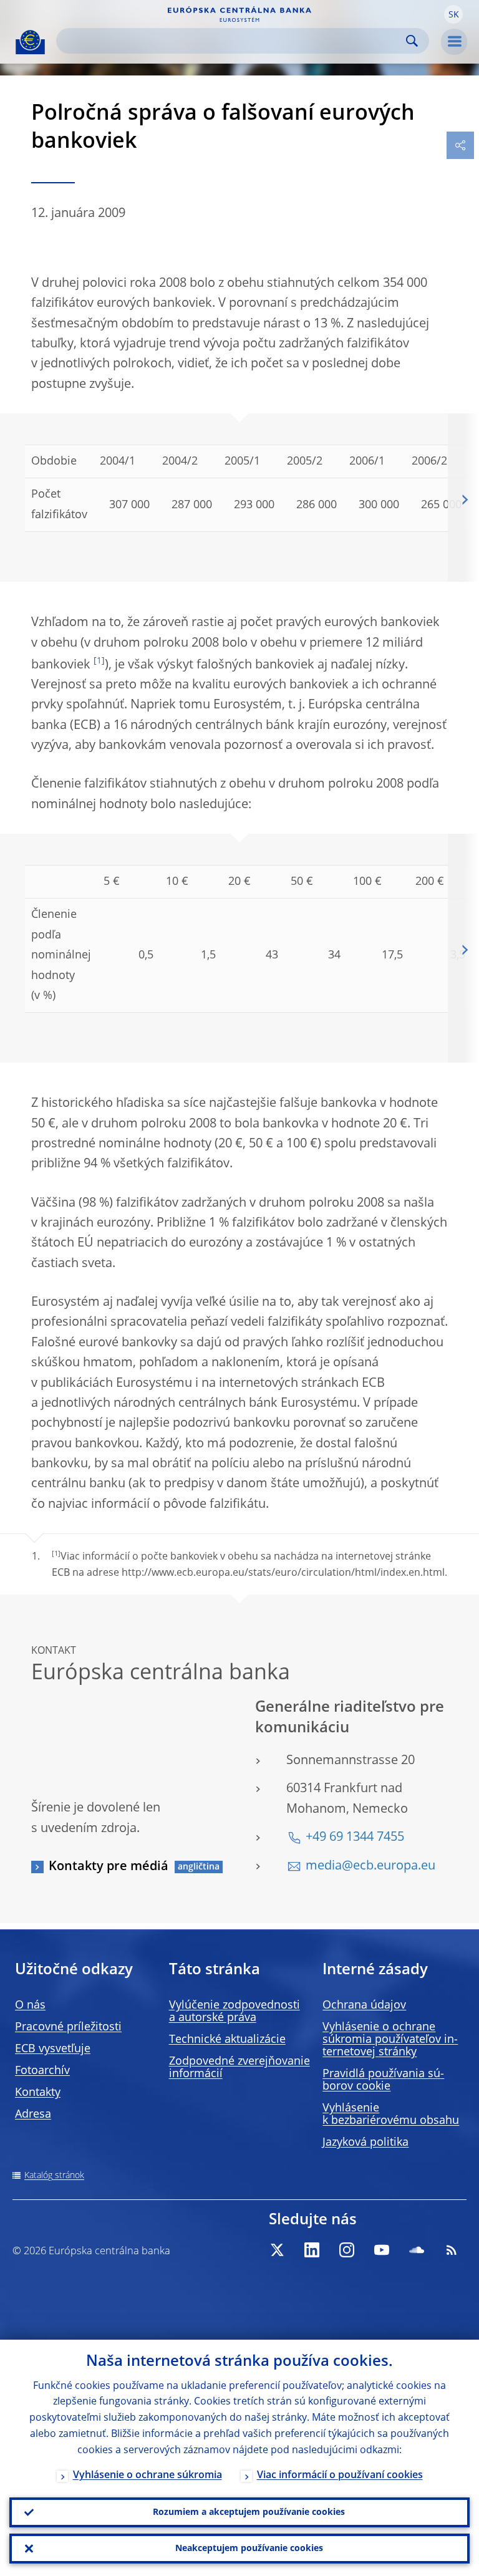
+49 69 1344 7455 (355, 1838)
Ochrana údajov (364, 2005)
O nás (30, 2005)
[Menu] (454, 42)
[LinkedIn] (312, 2250)
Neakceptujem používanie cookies (249, 2549)
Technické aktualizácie (227, 2040)
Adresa (33, 2115)
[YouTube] (382, 2250)
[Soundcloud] (417, 2250)
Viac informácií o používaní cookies (340, 2476)
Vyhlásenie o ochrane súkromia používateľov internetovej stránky (390, 2040)
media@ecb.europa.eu (370, 1866)
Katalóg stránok (54, 2176)
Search (412, 41)
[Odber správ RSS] (452, 2250)
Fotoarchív (42, 2071)
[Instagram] (347, 2250)
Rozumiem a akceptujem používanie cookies (249, 2512)
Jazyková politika (365, 2143)
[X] (277, 2250)
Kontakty (38, 2093)
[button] (453, 14)
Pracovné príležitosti (68, 2027)
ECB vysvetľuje (53, 2049)
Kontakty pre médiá (109, 1867)
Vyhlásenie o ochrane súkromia (148, 2476)
